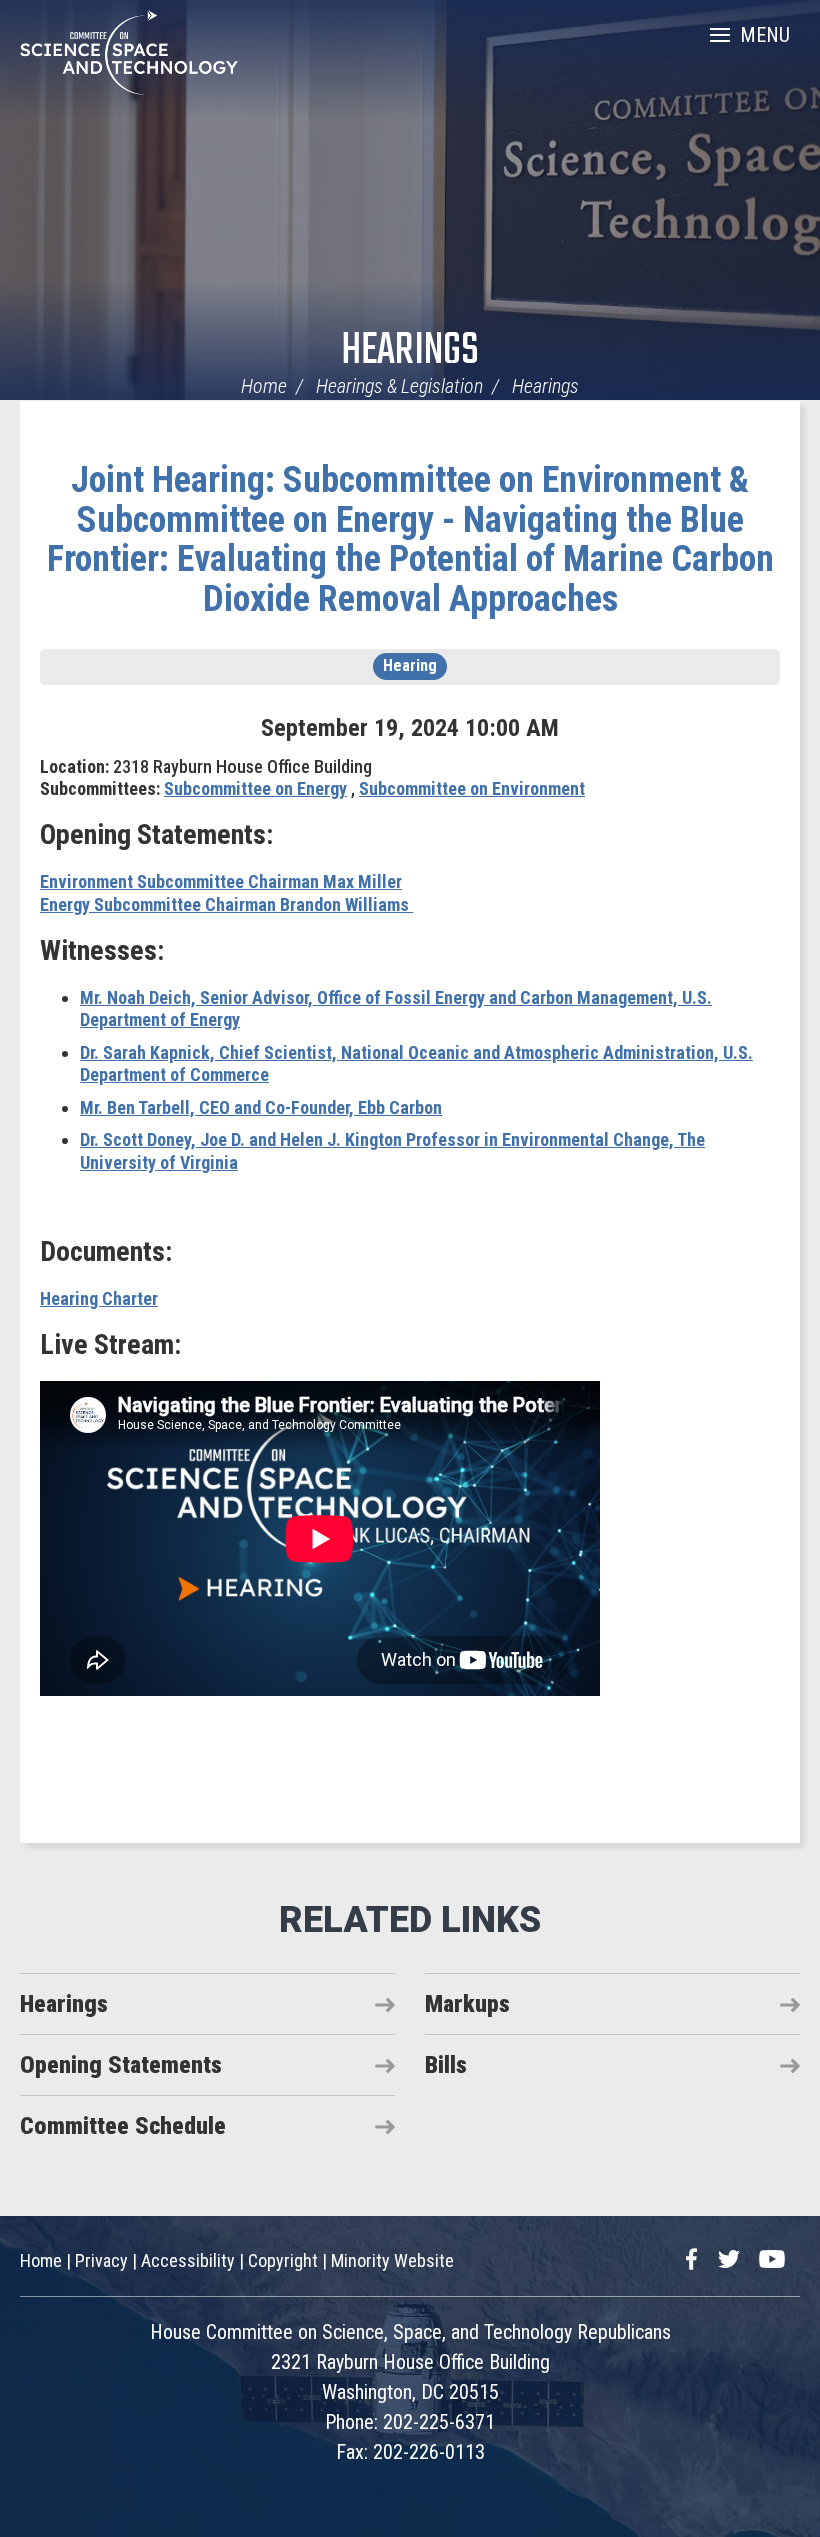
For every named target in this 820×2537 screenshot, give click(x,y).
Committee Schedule (123, 2126)
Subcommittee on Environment (472, 788)
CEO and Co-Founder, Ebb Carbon (261, 1107)
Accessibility (188, 2260)
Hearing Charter (99, 1298)
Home (264, 386)
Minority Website (392, 2260)
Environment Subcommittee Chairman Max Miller (221, 881)
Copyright (283, 2260)
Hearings (410, 351)
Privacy (101, 2260)
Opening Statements (121, 2065)
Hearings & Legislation (399, 386)
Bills (446, 2065)
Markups (467, 2004)
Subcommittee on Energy (255, 788)
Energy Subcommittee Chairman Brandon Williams (226, 904)
